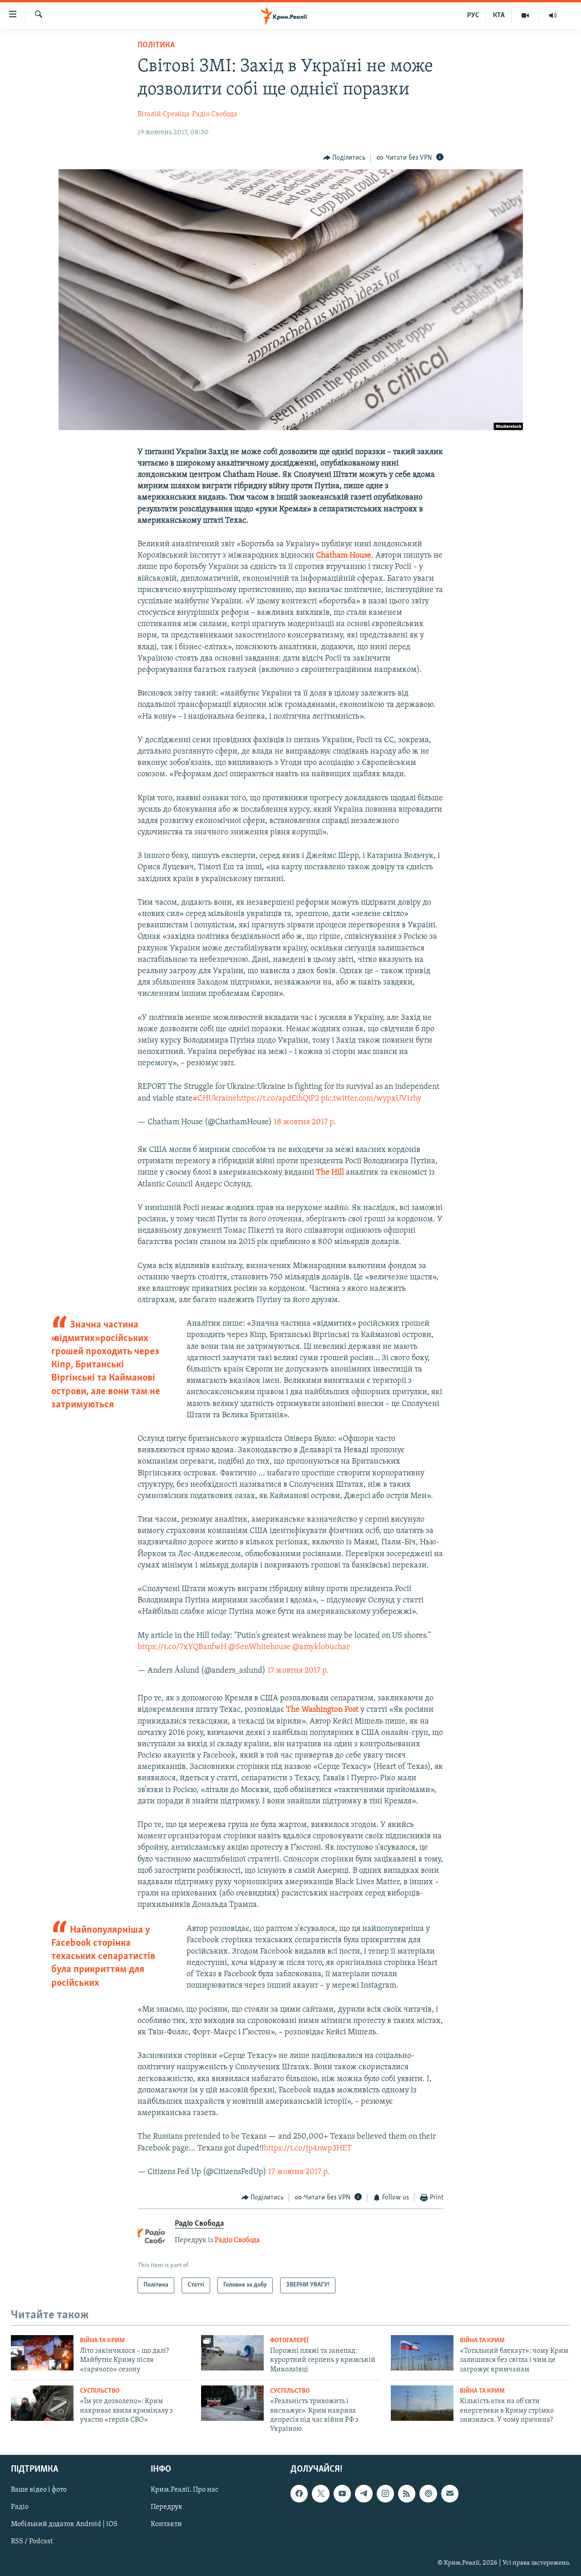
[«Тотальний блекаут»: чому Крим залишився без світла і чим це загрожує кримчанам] (422, 2353)
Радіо (20, 2507)
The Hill (330, 1173)
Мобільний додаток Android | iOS (64, 2524)
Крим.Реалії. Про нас (185, 2490)
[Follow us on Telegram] (364, 2493)
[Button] (345, 158)
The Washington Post (322, 1710)
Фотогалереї (289, 2341)
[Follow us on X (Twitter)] (320, 2493)
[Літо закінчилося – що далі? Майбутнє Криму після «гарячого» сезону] (42, 2353)
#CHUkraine (214, 1099)
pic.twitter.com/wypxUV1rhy (371, 1099)
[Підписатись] (450, 2493)
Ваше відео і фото (39, 2490)
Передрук (167, 2507)
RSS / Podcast (32, 2542)
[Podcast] (428, 2493)
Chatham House (344, 556)
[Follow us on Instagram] (385, 2493)
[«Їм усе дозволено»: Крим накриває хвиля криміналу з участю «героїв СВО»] (42, 2403)
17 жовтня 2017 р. (298, 1671)
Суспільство (100, 2391)
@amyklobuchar (321, 1647)
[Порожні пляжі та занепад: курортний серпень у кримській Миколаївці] (232, 2353)
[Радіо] (553, 15)
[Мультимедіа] (525, 15)
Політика (156, 45)
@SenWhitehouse (259, 1647)
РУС (473, 15)
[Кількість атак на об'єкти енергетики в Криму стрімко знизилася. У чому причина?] (422, 2403)
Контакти (166, 2524)
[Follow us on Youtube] (342, 2493)
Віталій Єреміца (164, 114)
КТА (499, 15)
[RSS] (407, 2493)
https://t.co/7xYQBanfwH (182, 1647)
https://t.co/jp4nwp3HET (308, 2149)
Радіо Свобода (215, 114)
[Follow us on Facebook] (299, 2493)
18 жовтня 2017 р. (305, 1122)
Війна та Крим (102, 2341)
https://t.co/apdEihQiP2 (278, 1099)
